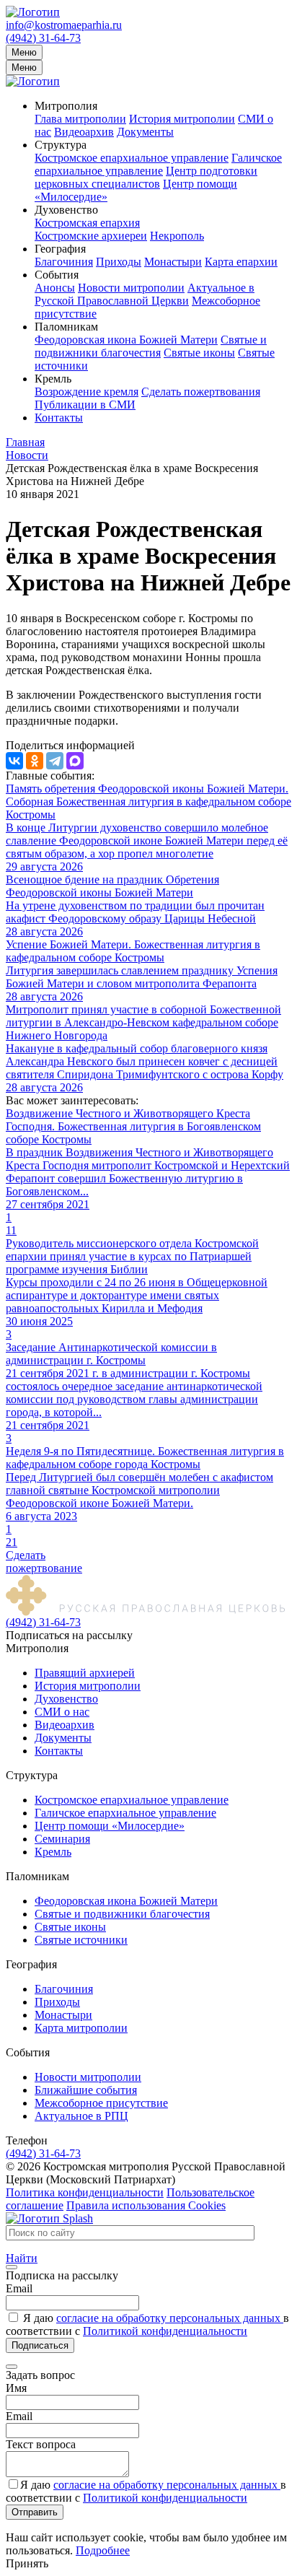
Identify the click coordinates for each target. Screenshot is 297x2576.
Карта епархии (241, 262)
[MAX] (75, 761)
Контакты (59, 418)
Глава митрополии (80, 119)
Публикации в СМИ (85, 405)
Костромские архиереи (91, 236)
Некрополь (177, 236)
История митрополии (182, 119)
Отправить (35, 2512)
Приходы (119, 262)
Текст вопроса (41, 2444)
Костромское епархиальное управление (132, 158)
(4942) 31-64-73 (43, 38)
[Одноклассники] (35, 761)
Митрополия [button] (66, 106)
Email (19, 2288)
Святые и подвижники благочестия (151, 346)
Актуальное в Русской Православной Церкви (145, 294)
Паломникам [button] (66, 327)
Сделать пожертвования (201, 392)
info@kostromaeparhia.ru (64, 25)
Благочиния (64, 262)
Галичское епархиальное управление (158, 164)
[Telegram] (55, 761)
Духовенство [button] (66, 210)
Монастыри (173, 262)
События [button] (57, 275)
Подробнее (103, 2550)
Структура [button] (61, 145)
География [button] (60, 249)
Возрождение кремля (87, 392)
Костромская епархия (87, 223)
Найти (22, 2258)
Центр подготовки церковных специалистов (146, 177)
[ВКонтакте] (14, 761)
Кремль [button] (53, 379)
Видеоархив (84, 132)
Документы (145, 132)
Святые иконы (199, 353)
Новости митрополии (131, 288)
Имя (16, 2388)
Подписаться (40, 2345)
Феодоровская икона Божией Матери (126, 340)
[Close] (12, 2267)
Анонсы (55, 288)
